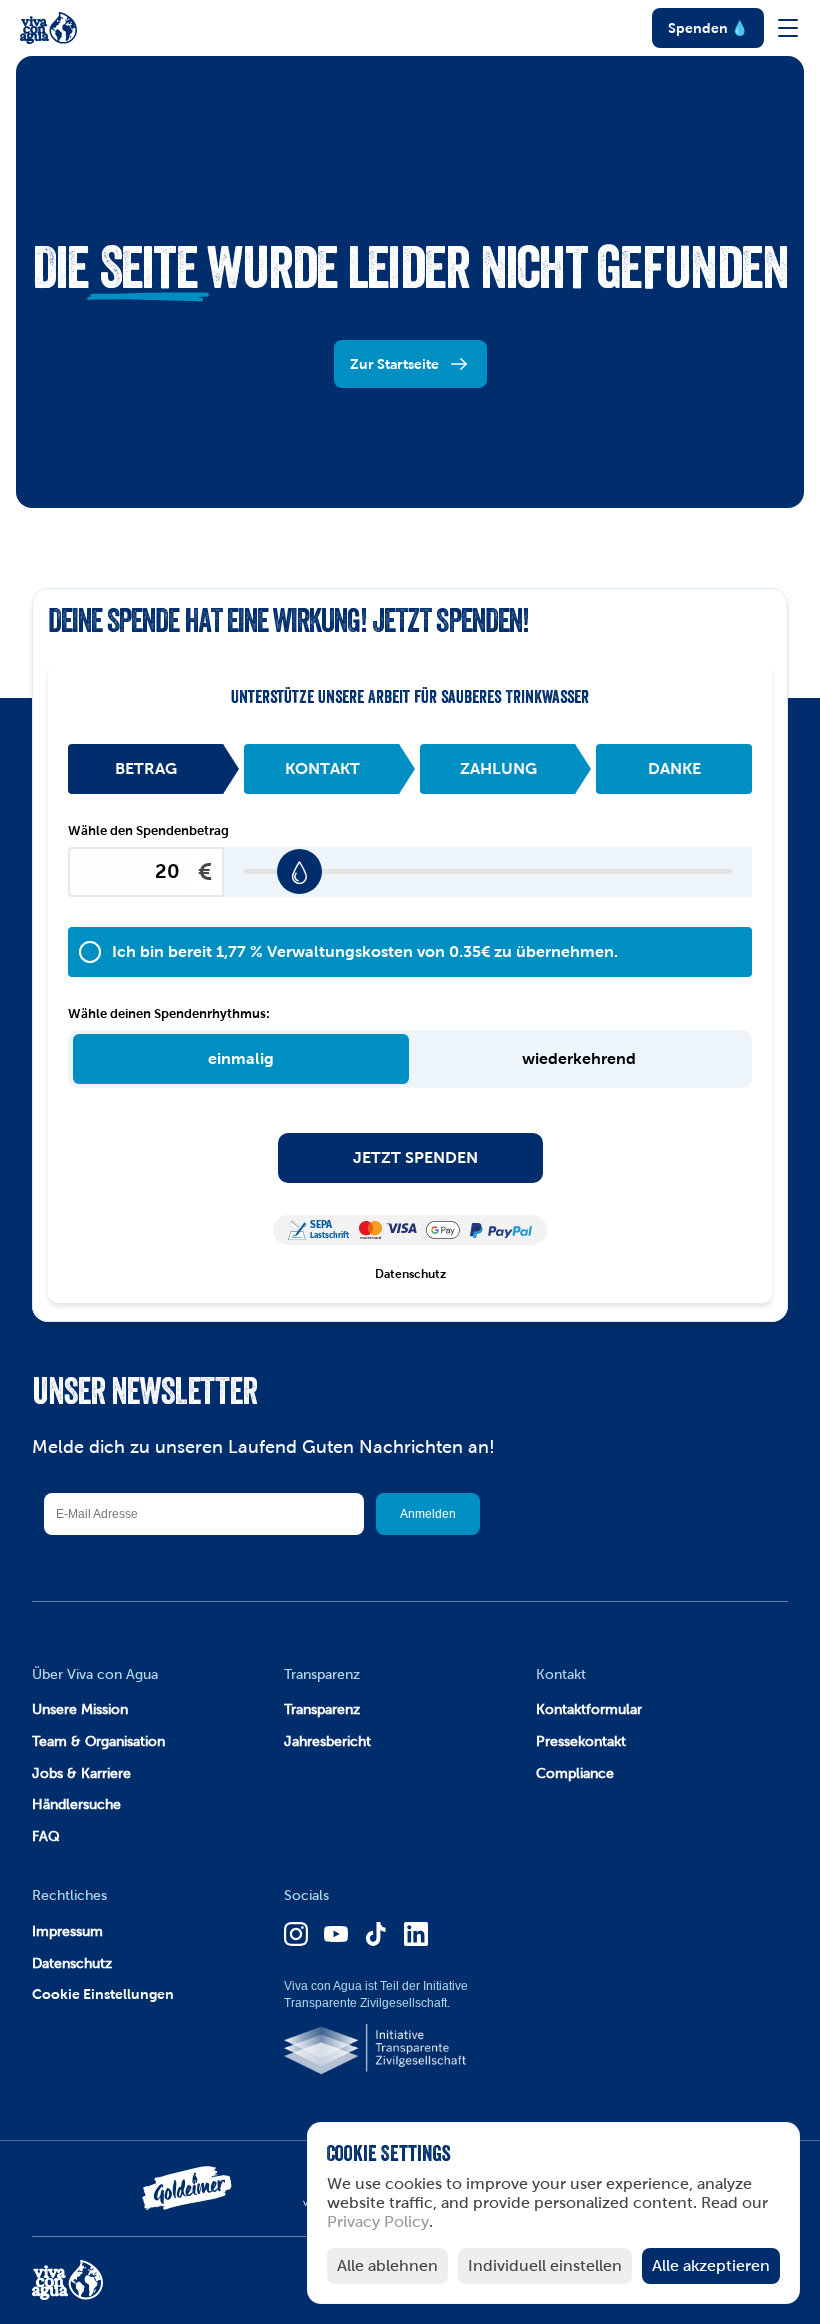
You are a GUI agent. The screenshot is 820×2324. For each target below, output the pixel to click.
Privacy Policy (378, 2222)
